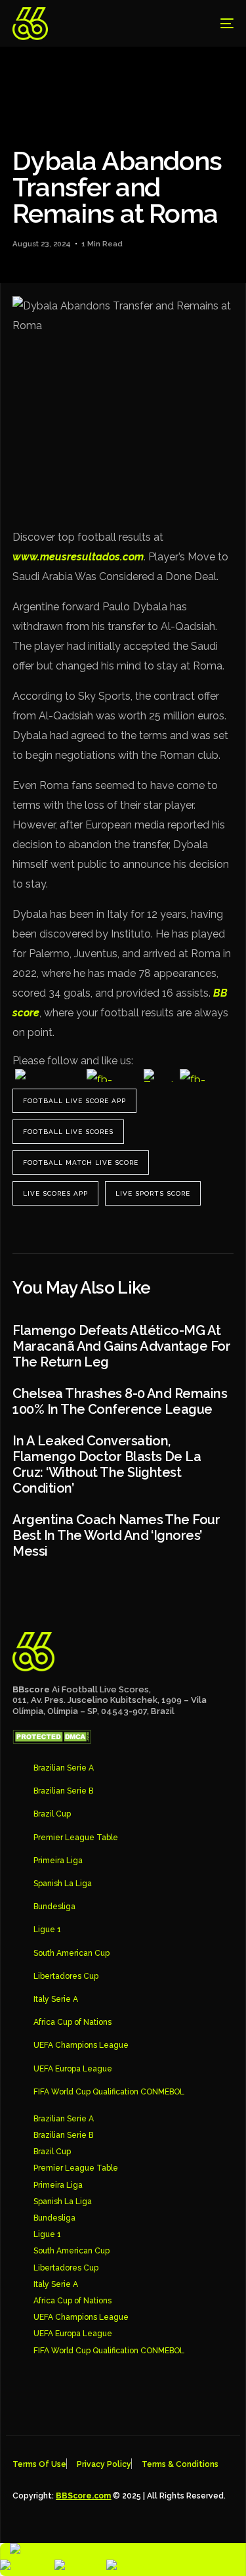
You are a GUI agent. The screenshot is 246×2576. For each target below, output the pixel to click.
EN (55, 2551)
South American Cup (72, 1953)
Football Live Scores (68, 1132)
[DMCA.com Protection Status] (52, 1740)
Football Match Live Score (81, 1163)
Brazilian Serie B (63, 1791)
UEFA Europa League (73, 2069)
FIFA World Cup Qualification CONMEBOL (109, 2092)
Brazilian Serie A (64, 1768)
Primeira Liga (58, 1861)
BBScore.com (83, 2496)
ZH (47, 2567)
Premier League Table (76, 1838)
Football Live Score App (74, 1101)
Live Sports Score (153, 1193)
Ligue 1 (47, 1930)
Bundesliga (54, 1907)
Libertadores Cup (66, 1976)
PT (99, 2567)
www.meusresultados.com (78, 557)
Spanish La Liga (63, 1884)
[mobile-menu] (217, 24)
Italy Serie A (56, 1999)
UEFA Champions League (81, 2045)
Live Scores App (55, 1193)
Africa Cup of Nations (72, 2022)
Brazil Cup (52, 1814)
